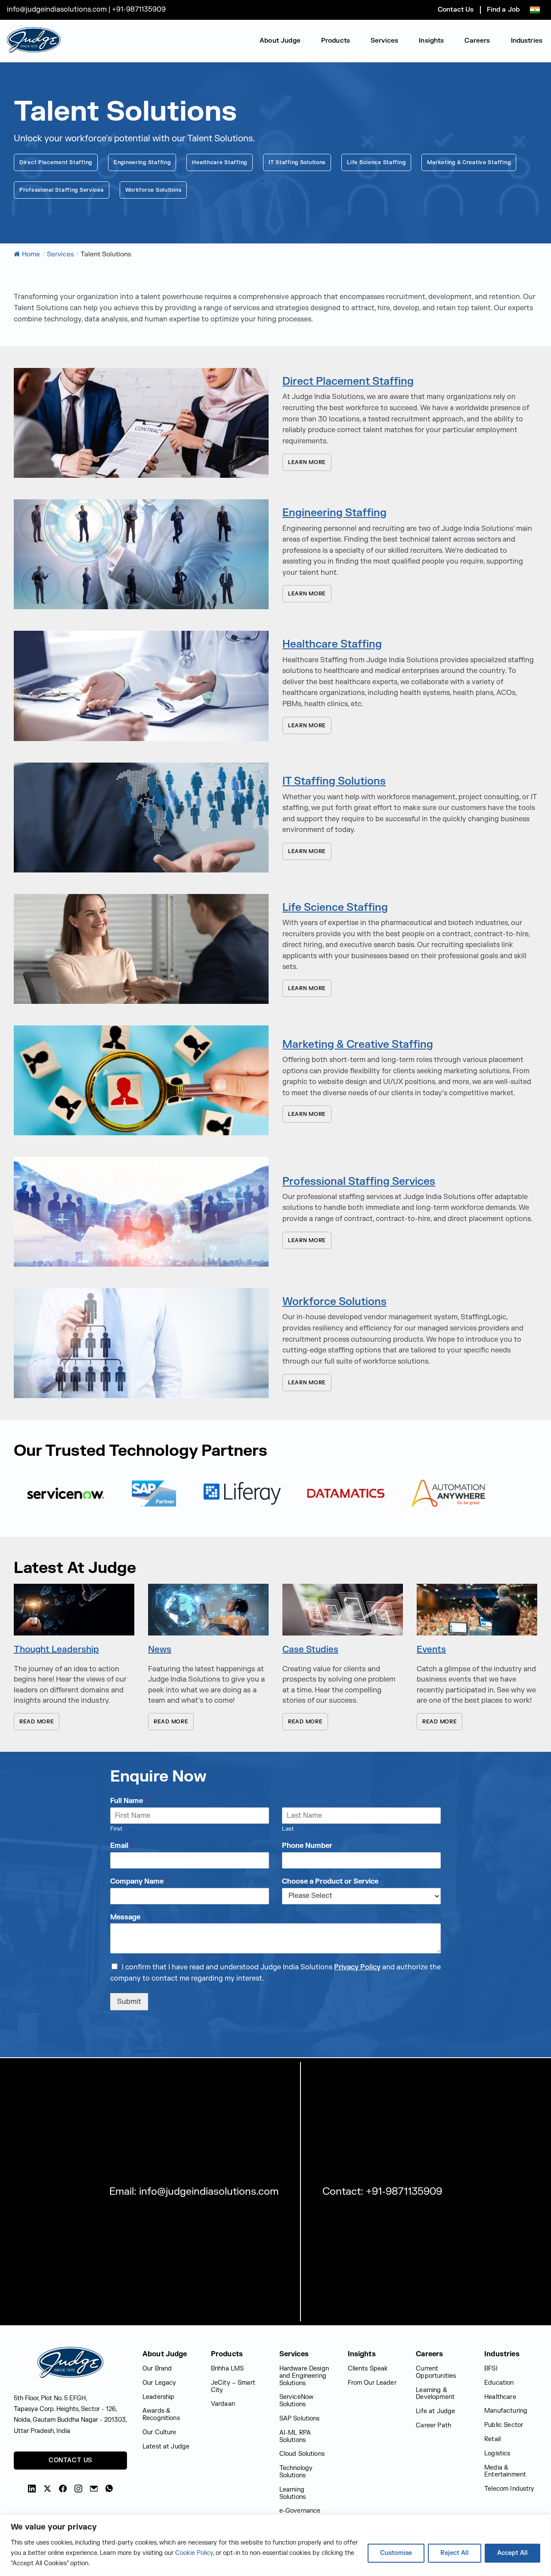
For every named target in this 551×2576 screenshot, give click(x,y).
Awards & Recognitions (161, 2414)
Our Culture (159, 2432)
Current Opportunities (436, 2372)
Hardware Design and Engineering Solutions (304, 2376)
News (160, 1649)
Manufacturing (506, 2411)
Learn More (307, 462)
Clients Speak (368, 2369)
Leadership (159, 2397)
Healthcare (500, 2397)
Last (288, 1829)
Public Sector (504, 2425)
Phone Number (307, 1846)
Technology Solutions (296, 2472)
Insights (431, 41)
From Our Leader (372, 2383)
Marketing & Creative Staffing (469, 162)
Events (431, 1649)
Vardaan (223, 2404)
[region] (275, 2545)
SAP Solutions (300, 2419)
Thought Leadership (56, 1649)
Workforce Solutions (153, 190)
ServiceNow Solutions (297, 2401)
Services (384, 41)
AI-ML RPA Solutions (295, 2436)
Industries (527, 41)
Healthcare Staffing (220, 162)
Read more (37, 1722)
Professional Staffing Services (62, 190)
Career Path (433, 2425)
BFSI (491, 2369)
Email (122, 1846)
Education (499, 2383)
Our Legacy (159, 2383)
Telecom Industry (509, 2489)
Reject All (455, 2553)
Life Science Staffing (376, 162)
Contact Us (456, 10)
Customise (396, 2553)
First (116, 1829)
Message (125, 1917)
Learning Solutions (293, 2493)
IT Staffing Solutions (297, 162)
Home (31, 254)
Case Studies (310, 1649)
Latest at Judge (166, 2447)
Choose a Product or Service (330, 1881)
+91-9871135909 (139, 9)
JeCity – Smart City (233, 2386)
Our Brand (157, 2369)
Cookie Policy (194, 2553)
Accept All (512, 2553)
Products (336, 41)
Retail (492, 2439)
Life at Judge (435, 2411)
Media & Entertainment (505, 2471)
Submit (129, 2002)
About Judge (280, 41)
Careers (477, 41)
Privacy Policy (357, 1967)
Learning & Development (435, 2394)
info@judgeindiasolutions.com (58, 9)
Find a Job (503, 10)
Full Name (129, 1801)
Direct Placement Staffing (56, 162)
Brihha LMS (228, 2369)
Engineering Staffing (142, 162)
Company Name (139, 1881)
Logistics (497, 2453)
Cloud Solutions (302, 2454)
